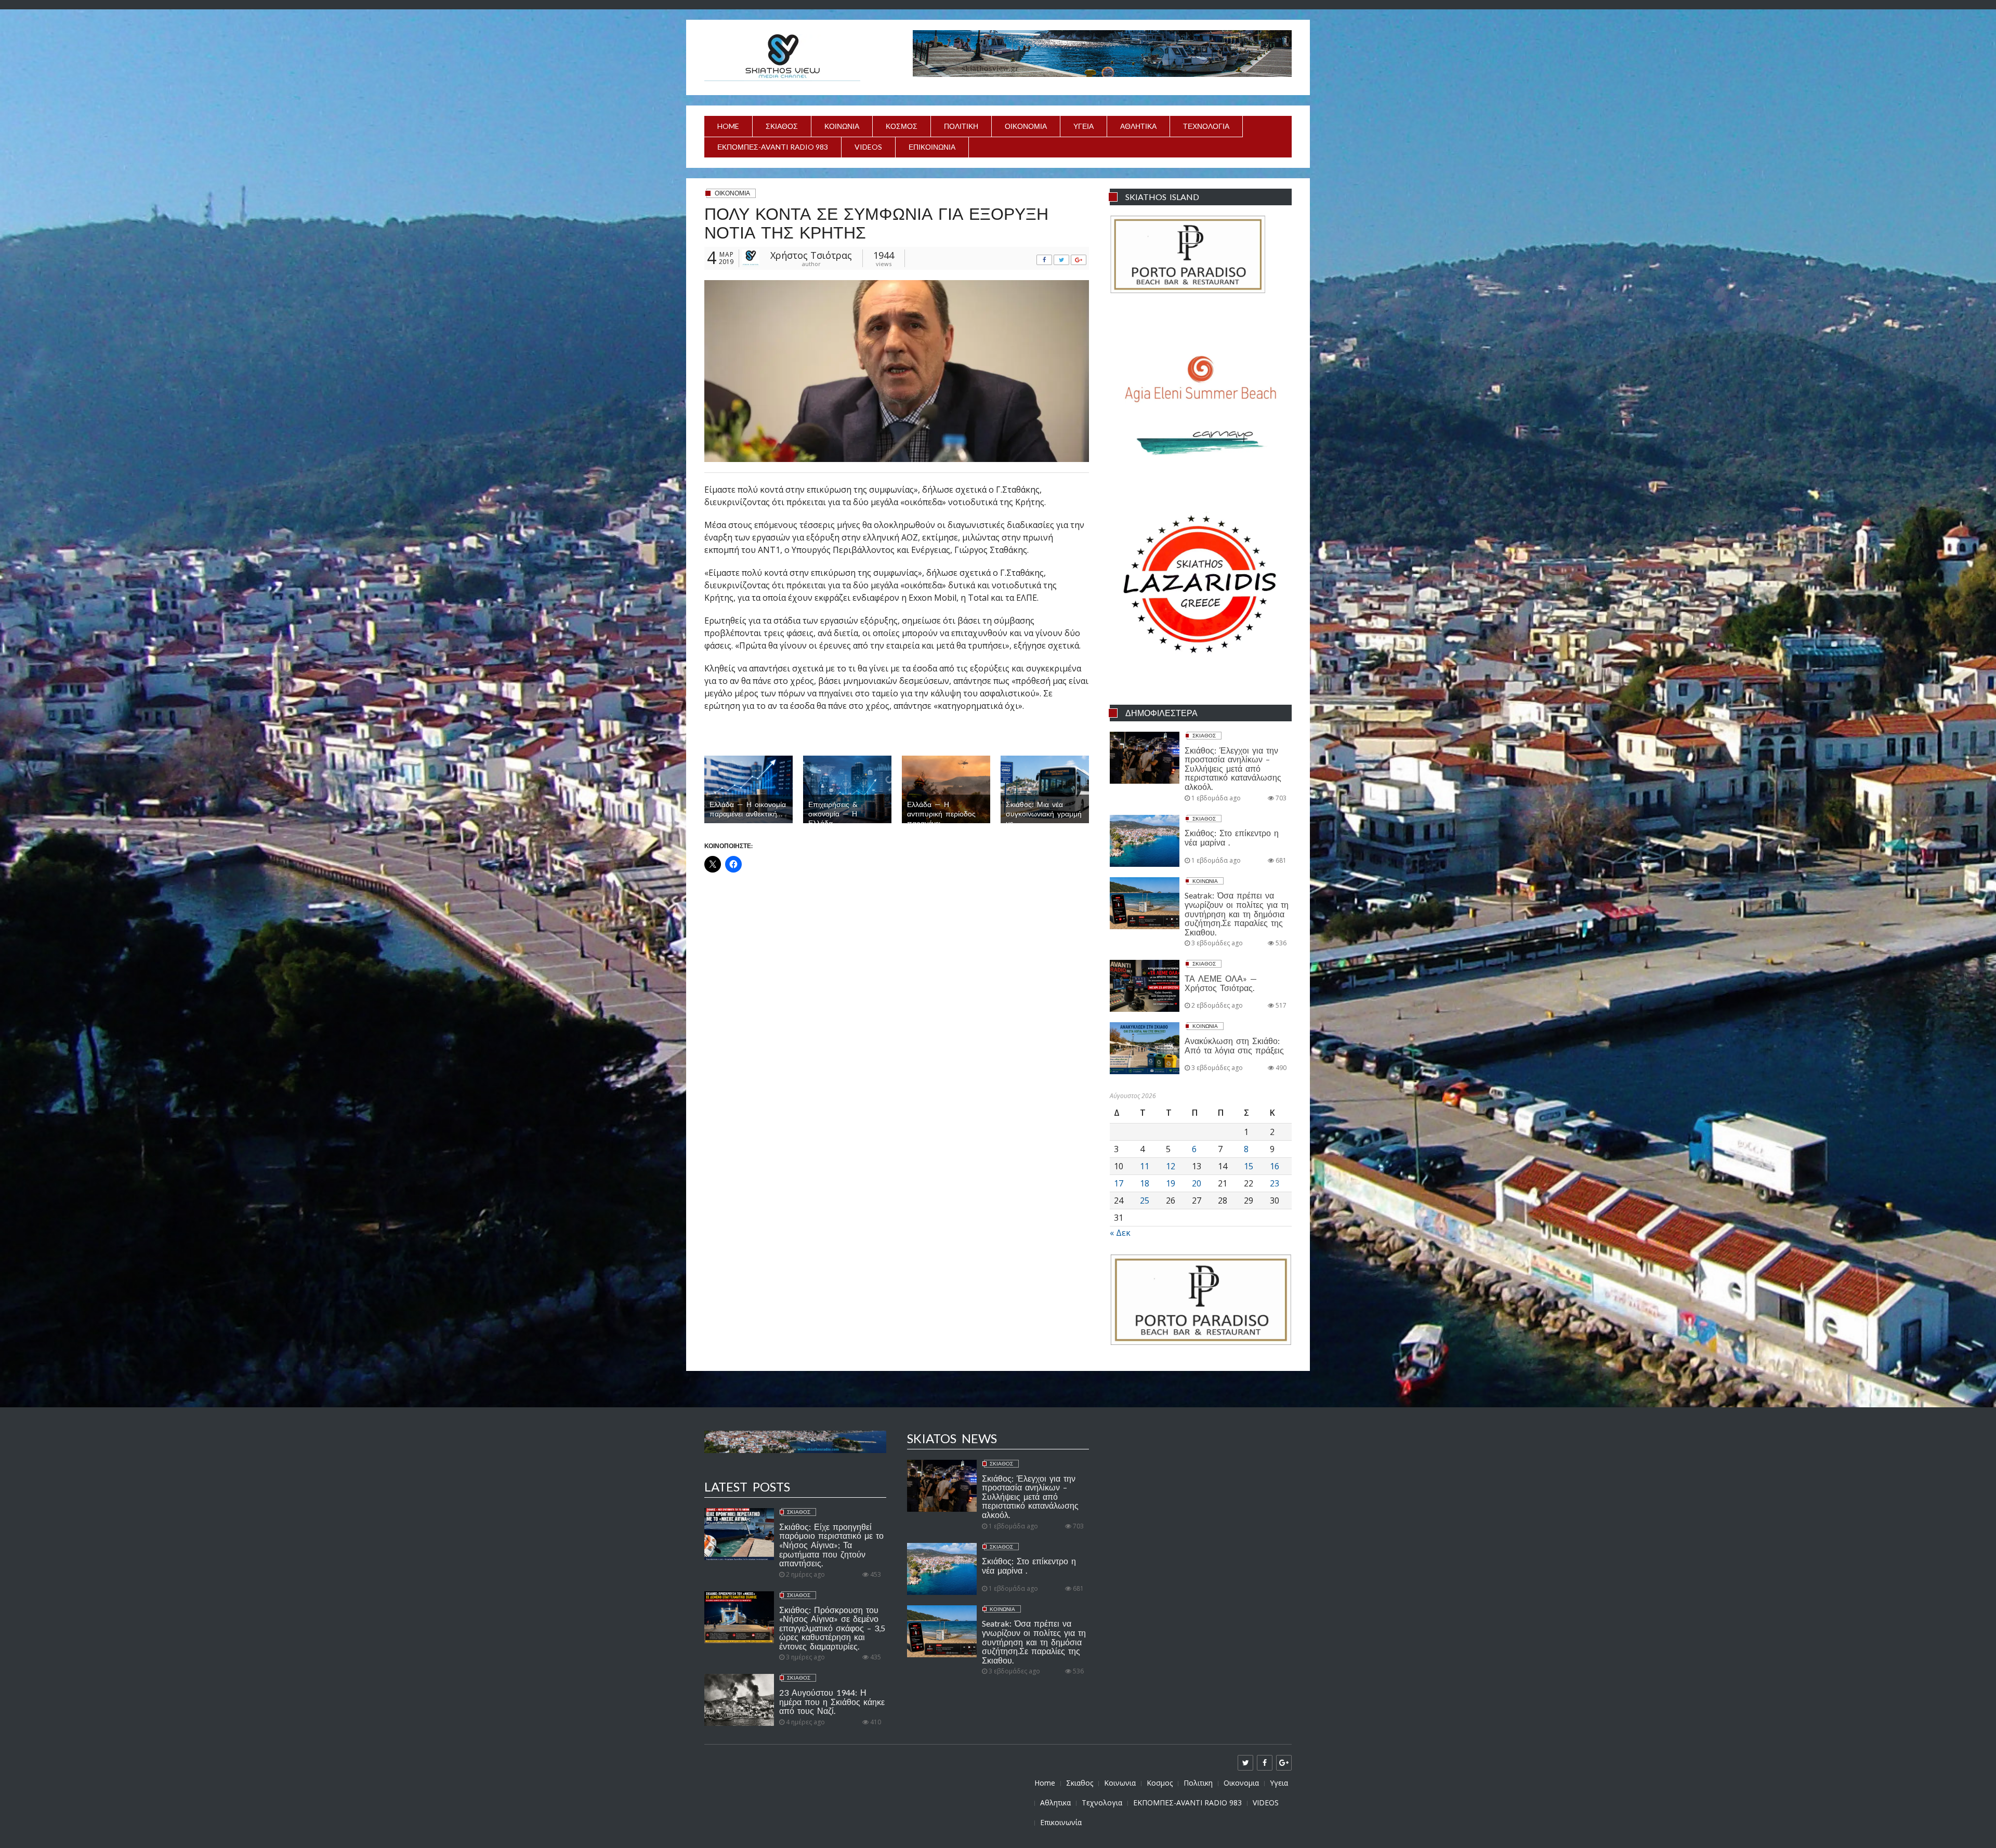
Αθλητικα (1138, 126)
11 (1145, 1166)
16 (1275, 1166)
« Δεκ (1120, 1233)
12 (1171, 1166)
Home (728, 126)
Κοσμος (902, 126)
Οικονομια (1026, 126)
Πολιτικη (961, 126)
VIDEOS (868, 147)
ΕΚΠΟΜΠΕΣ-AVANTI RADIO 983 (773, 147)
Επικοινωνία (932, 147)
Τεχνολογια (1206, 126)
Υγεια (1084, 126)
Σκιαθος (782, 126)
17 (1119, 1183)
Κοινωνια (842, 126)
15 (1249, 1166)
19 (1171, 1183)
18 (1145, 1183)
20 (1197, 1183)
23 (1275, 1183)
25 (1145, 1200)
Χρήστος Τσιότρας (811, 255)
